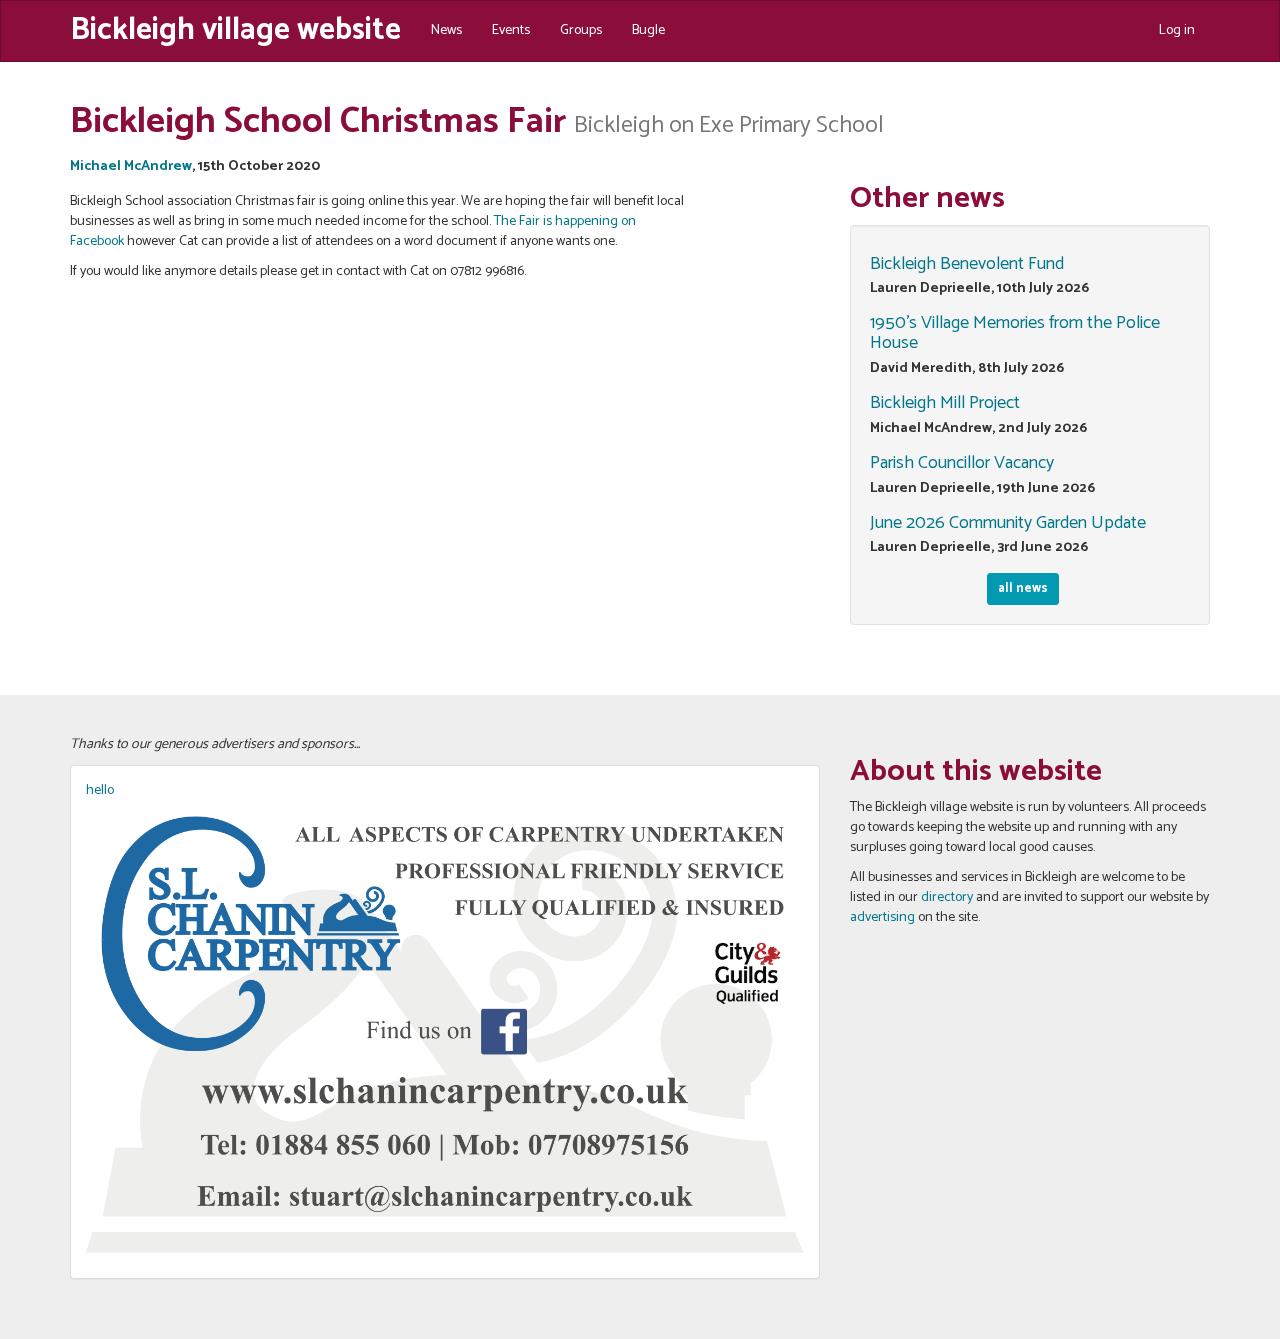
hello (100, 790)
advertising (882, 917)
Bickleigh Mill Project (945, 403)
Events (511, 30)
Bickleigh (235, 28)
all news (1023, 588)
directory (947, 897)
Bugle (648, 30)
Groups (581, 30)
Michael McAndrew (131, 166)
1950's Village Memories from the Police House (1015, 333)
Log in (1177, 30)
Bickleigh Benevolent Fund (967, 264)
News (446, 30)
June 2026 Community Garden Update (1008, 523)
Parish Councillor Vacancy (962, 463)
